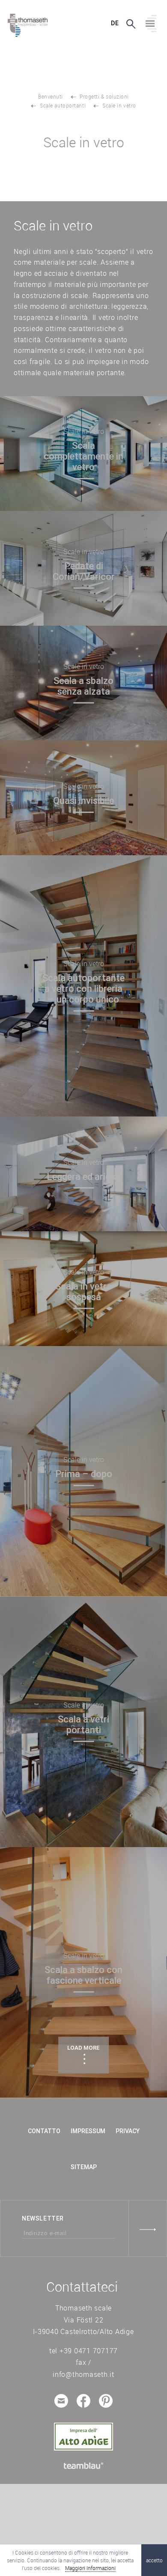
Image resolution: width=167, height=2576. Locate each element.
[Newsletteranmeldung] (148, 2228)
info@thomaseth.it (83, 2374)
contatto (44, 2131)
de (115, 23)
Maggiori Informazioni (90, 2568)
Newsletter (43, 2218)
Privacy (128, 2131)
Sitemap (84, 2167)
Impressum (88, 2131)
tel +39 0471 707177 (83, 2351)
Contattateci (82, 2287)
